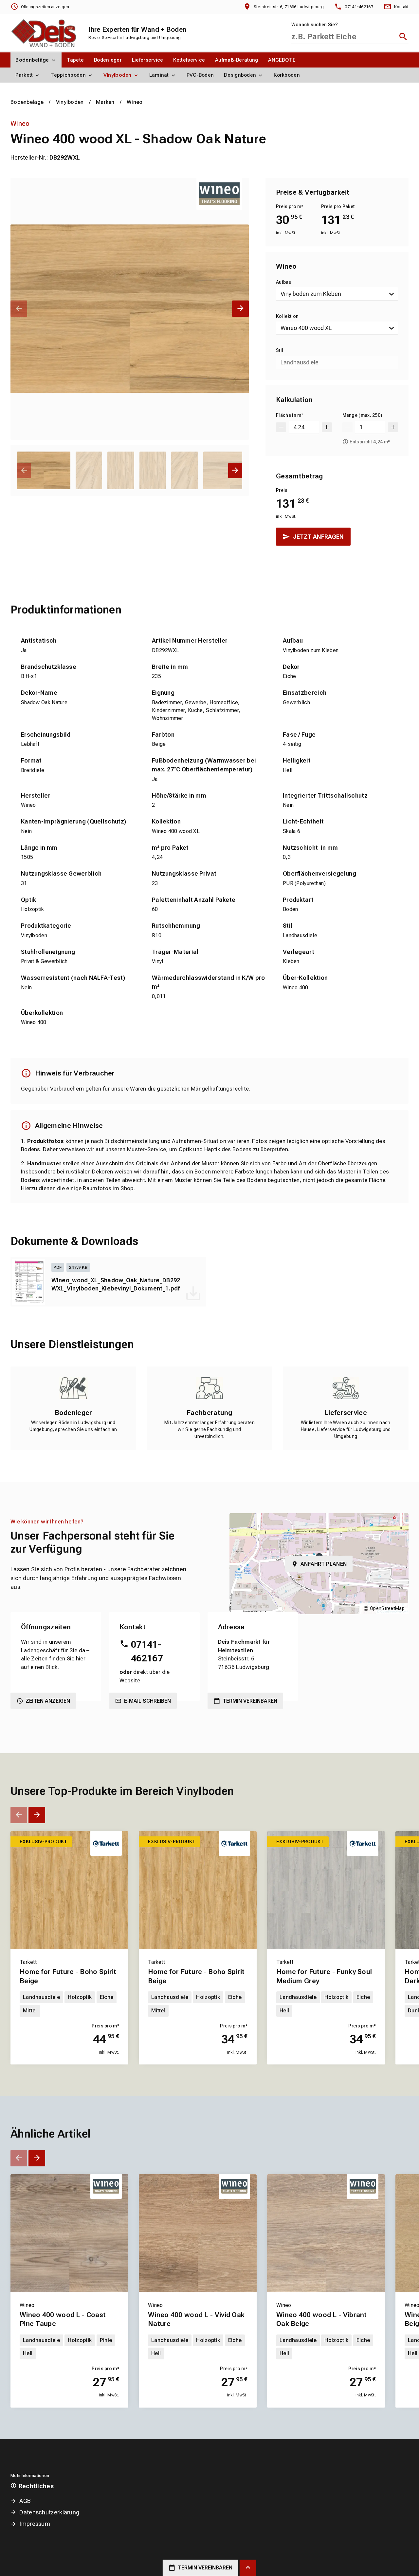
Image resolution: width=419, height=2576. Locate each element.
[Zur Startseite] (43, 33)
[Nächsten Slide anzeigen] (240, 309)
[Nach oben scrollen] (248, 2568)
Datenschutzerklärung (49, 2512)
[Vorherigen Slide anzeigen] (19, 309)
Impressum (35, 2524)
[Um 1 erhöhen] (393, 427)
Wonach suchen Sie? (315, 25)
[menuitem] (36, 60)
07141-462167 (147, 1651)
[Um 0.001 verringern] (281, 427)
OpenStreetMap (387, 1608)
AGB (25, 2501)
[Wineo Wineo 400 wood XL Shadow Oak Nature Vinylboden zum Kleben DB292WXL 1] (130, 309)
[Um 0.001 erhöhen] (327, 427)
